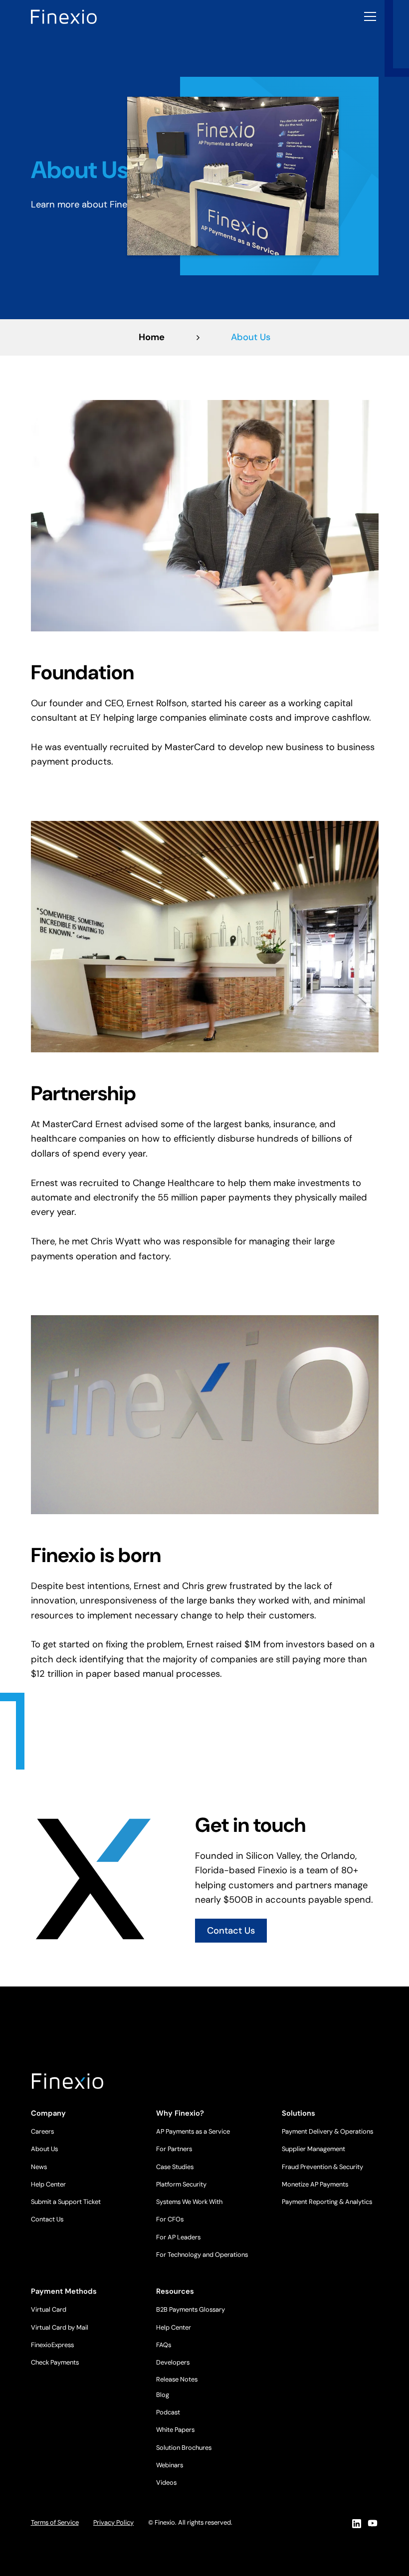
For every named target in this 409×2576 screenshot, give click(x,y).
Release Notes (177, 2379)
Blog (163, 2395)
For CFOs (170, 2219)
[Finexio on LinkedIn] (356, 2523)
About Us (44, 2149)
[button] (368, 16)
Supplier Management (313, 2149)
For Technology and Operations (202, 2255)
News (39, 2167)
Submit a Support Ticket (66, 2202)
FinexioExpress (52, 2345)
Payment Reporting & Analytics (327, 2202)
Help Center (48, 2184)
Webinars (170, 2465)
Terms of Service (55, 2522)
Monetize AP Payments (315, 2184)
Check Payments (55, 2362)
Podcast (168, 2412)
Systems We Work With (189, 2202)
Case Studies (175, 2167)
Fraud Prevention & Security (322, 2167)
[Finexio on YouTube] (373, 2523)
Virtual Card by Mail (60, 2327)
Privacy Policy (113, 2522)
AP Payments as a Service (193, 2131)
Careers (42, 2131)
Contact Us (231, 1931)
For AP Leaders (178, 2237)
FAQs (164, 2345)
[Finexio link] (64, 16)
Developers (173, 2362)
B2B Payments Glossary (191, 2309)
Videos (166, 2482)
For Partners (174, 2149)
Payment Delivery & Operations (327, 2131)
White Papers (175, 2430)
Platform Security (181, 2184)
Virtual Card (49, 2309)
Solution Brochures (184, 2448)
